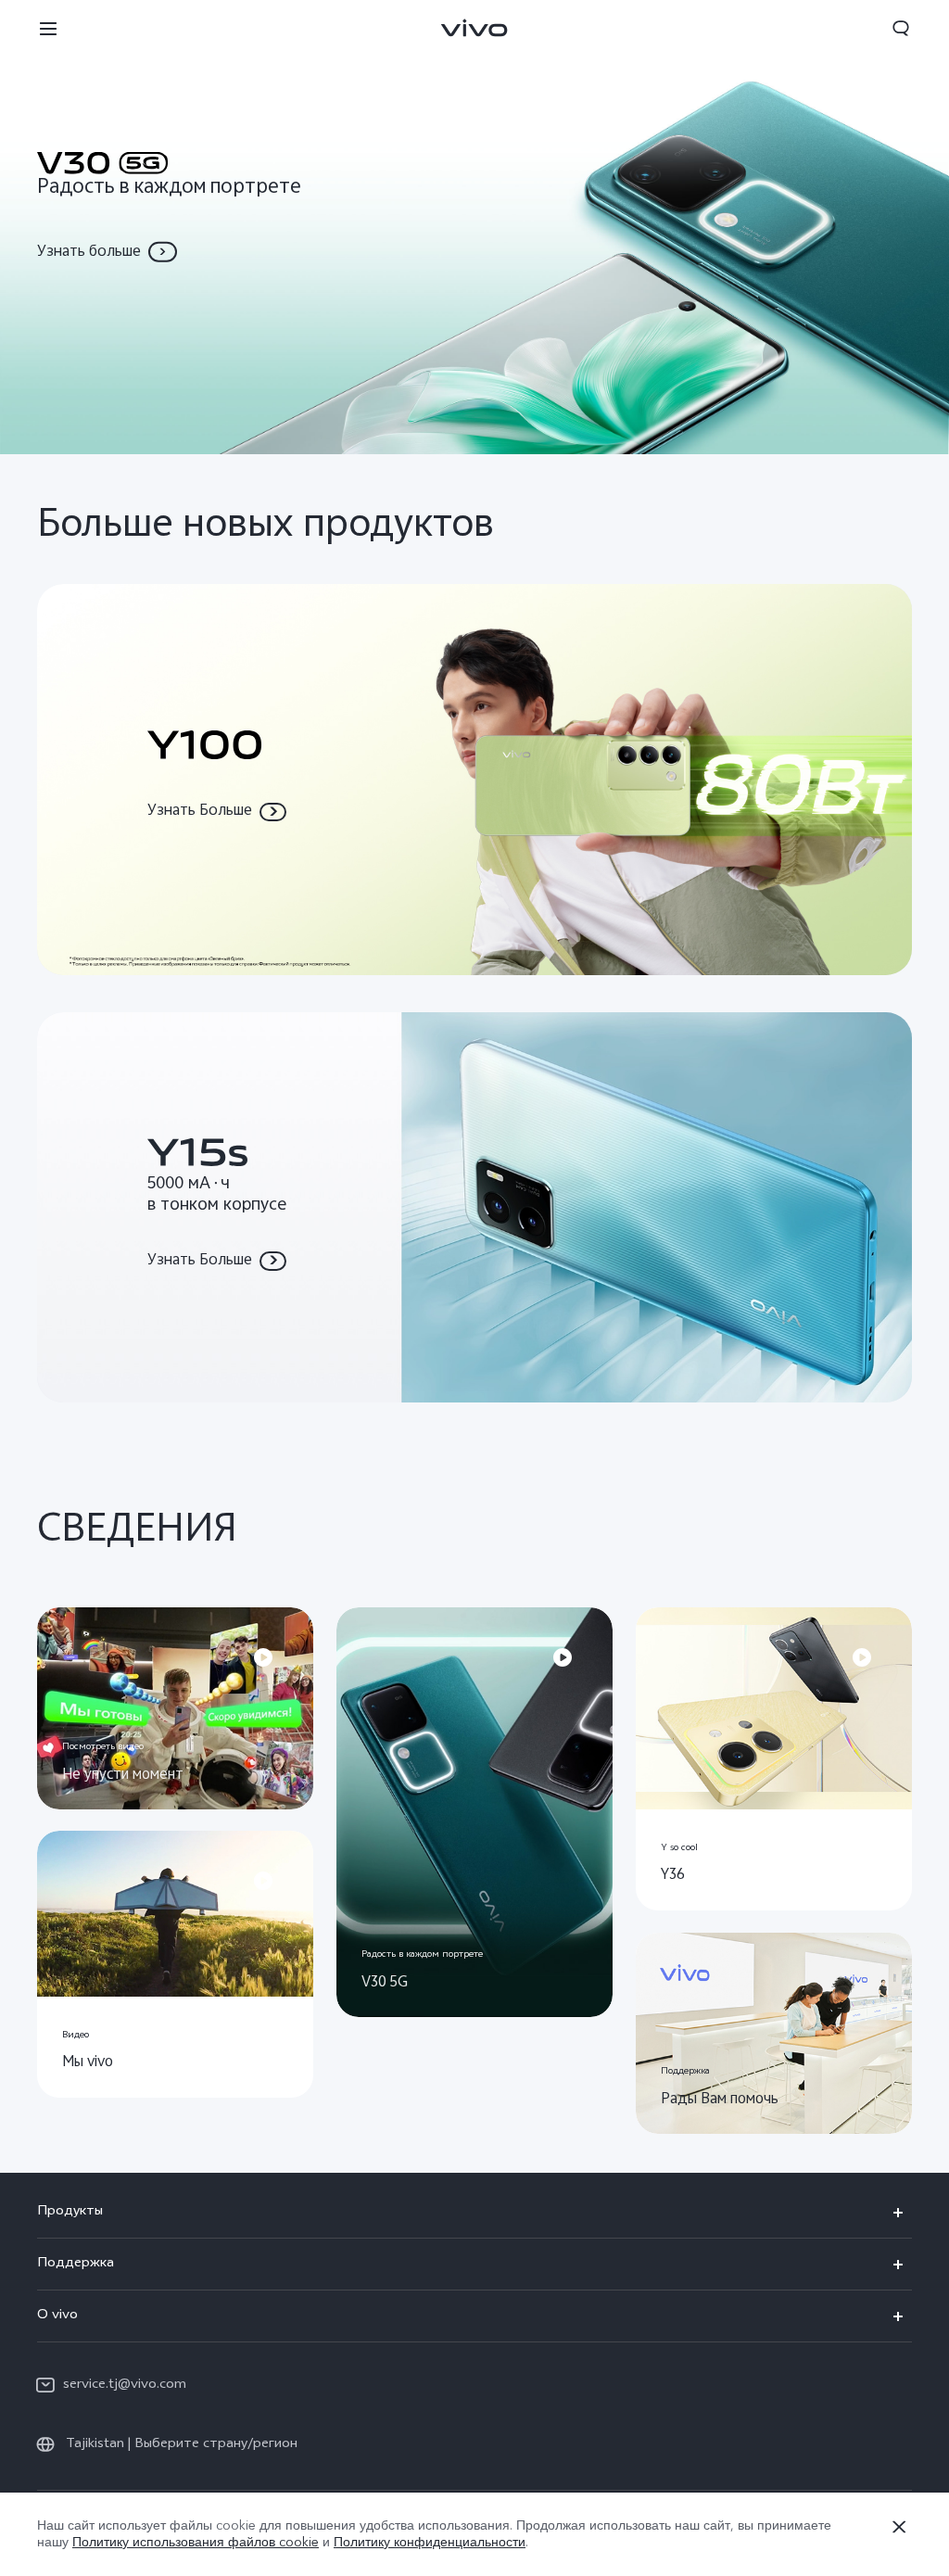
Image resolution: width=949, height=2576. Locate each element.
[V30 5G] (474, 227)
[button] (48, 28)
